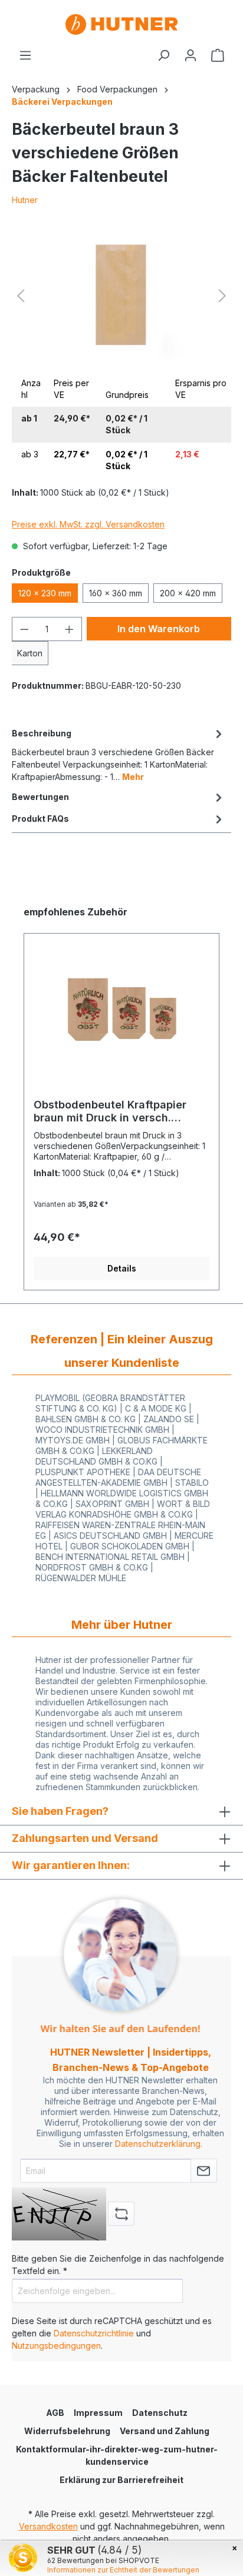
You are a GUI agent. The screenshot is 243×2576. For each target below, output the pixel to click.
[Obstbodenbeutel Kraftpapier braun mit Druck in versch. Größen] (121, 1010)
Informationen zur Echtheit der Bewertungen (123, 2570)
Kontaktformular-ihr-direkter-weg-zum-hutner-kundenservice (117, 2455)
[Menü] (25, 55)
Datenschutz (160, 2413)
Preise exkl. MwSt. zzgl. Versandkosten (88, 524)
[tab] (119, 754)
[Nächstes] (222, 296)
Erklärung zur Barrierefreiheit (121, 2480)
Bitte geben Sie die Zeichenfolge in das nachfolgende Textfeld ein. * (118, 2265)
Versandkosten (48, 2526)
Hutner (25, 200)
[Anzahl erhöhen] (70, 629)
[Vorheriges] (21, 296)
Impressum (98, 2413)
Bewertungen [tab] (40, 797)
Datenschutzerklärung (158, 2144)
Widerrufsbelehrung (67, 2431)
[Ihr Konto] (191, 55)
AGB (55, 2413)
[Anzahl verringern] (24, 629)
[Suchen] (163, 55)
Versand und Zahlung (165, 2431)
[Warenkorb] (218, 55)
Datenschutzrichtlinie (94, 2333)
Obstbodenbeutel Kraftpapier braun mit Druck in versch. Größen (110, 1111)
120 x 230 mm (45, 593)
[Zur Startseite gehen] (121, 24)
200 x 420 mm (188, 593)
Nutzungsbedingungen (56, 2346)
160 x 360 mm (116, 593)
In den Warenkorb (159, 629)
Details (122, 1268)
